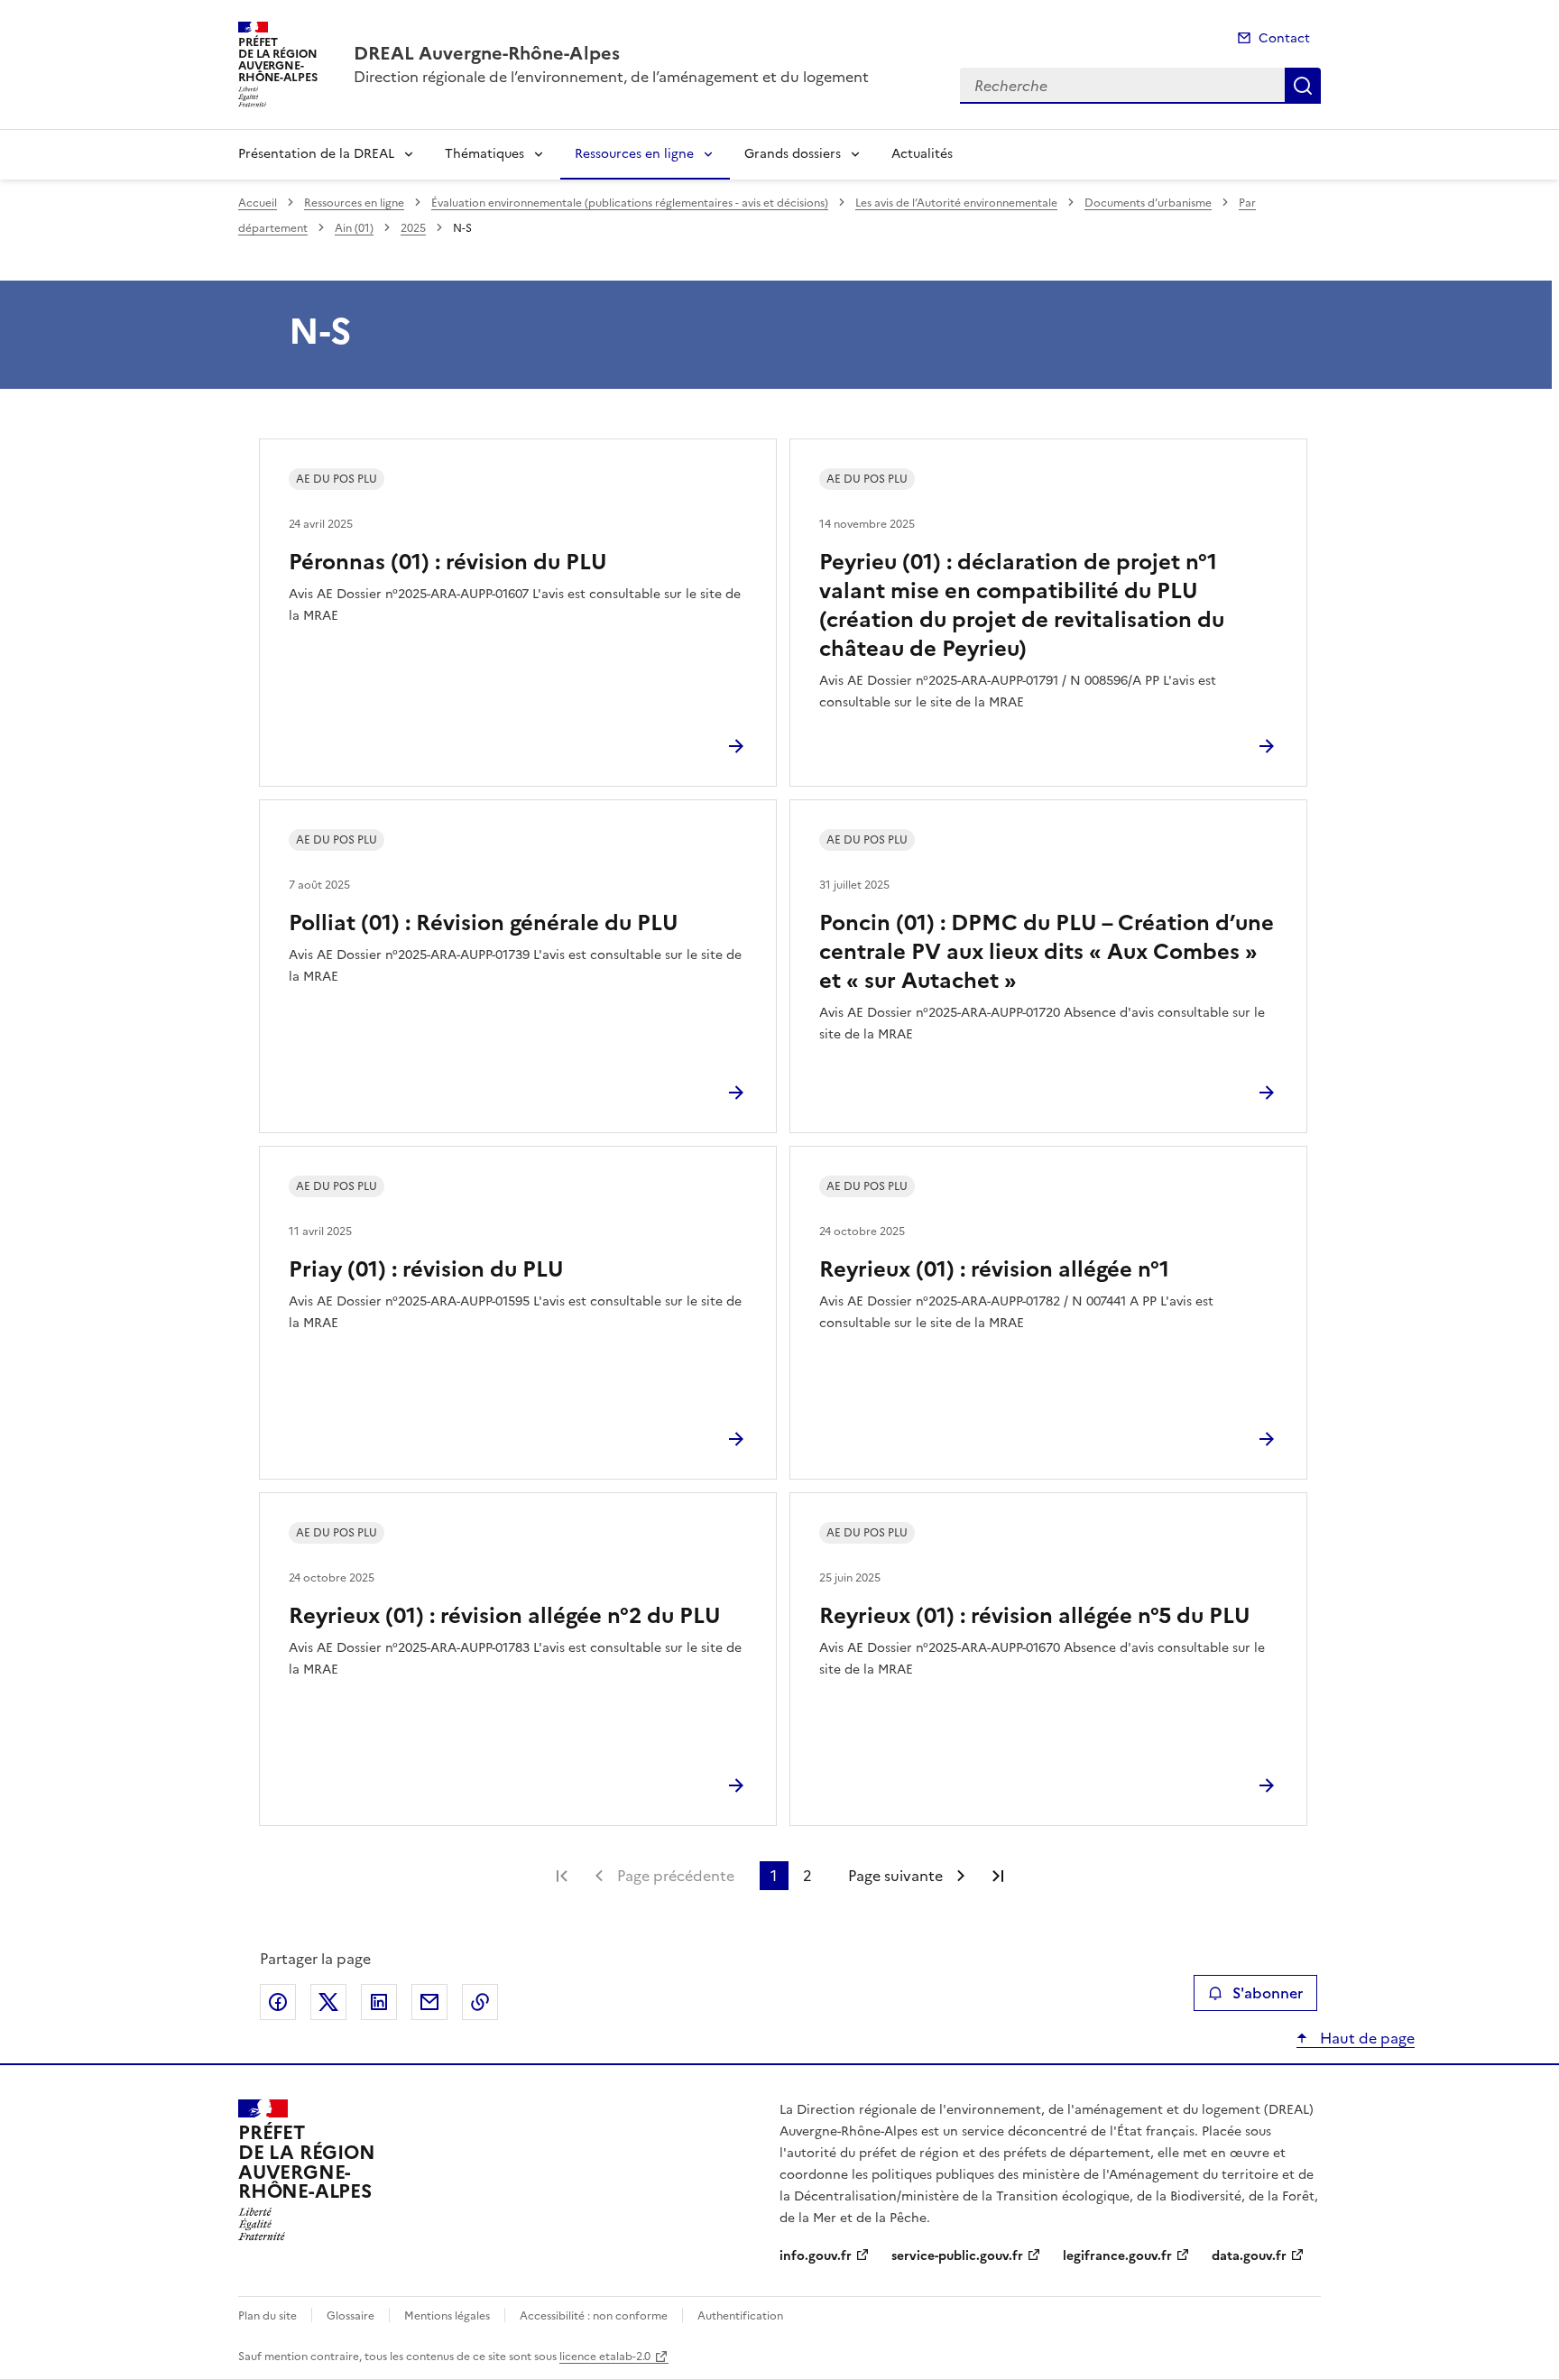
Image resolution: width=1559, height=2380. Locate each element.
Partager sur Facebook (278, 2002)
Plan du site (268, 2316)
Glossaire (351, 2316)
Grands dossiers (793, 154)
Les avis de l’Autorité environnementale (956, 203)
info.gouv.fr (816, 2256)
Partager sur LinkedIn (379, 2002)
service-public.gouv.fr (957, 2256)
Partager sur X (328, 2002)
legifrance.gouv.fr (1117, 2256)
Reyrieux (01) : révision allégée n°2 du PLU (505, 1616)
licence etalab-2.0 (605, 2357)
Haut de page (1365, 2038)
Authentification (740, 2316)
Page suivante (895, 1876)
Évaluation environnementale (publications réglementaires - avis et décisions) (630, 203)
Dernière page (998, 1876)
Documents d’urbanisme (1148, 203)
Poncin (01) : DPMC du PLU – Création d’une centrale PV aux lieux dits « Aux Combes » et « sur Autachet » (1047, 952)
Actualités (922, 154)
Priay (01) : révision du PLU (426, 1269)
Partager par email (429, 2002)
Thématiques (484, 154)
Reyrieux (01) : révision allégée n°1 (994, 1269)
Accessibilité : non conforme (594, 2316)
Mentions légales (447, 2316)
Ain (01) (354, 228)
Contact (1284, 38)
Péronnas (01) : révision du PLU (448, 562)
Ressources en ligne (634, 154)
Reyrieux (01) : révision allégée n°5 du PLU (1035, 1616)
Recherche (1303, 86)
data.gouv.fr (1249, 2256)
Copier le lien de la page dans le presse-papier (480, 2002)
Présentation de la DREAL (316, 154)
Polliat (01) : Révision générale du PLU (484, 923)
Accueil (258, 203)
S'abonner (1268, 1993)
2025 (413, 228)
